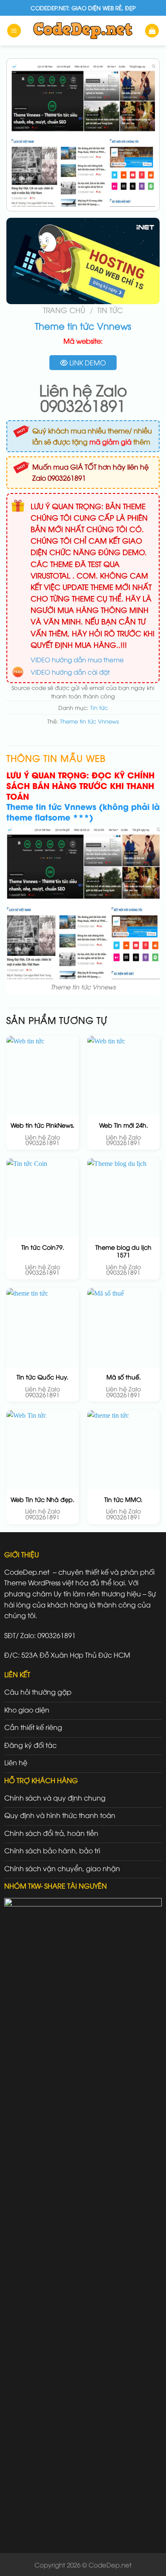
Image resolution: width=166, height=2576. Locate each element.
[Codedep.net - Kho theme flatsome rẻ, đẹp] (83, 30)
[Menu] (14, 31)
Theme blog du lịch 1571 (123, 1251)
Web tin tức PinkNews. (43, 1125)
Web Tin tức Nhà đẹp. (43, 1499)
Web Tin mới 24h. (124, 1125)
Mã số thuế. (124, 1377)
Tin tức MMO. (123, 1499)
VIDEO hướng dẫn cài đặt (70, 672)
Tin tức (110, 310)
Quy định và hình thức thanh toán (60, 1815)
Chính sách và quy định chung (55, 1798)
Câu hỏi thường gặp (38, 1692)
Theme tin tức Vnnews (89, 721)
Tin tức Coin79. (43, 1247)
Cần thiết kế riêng (33, 1727)
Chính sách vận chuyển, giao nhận (62, 1868)
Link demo (87, 362)
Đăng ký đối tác (30, 1745)
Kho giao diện (27, 1710)
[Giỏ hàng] (152, 31)
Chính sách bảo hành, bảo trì (52, 1850)
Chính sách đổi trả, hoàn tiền (51, 1833)
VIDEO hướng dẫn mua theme (77, 659)
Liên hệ (16, 1762)
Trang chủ (64, 310)
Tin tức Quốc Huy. (43, 1377)
